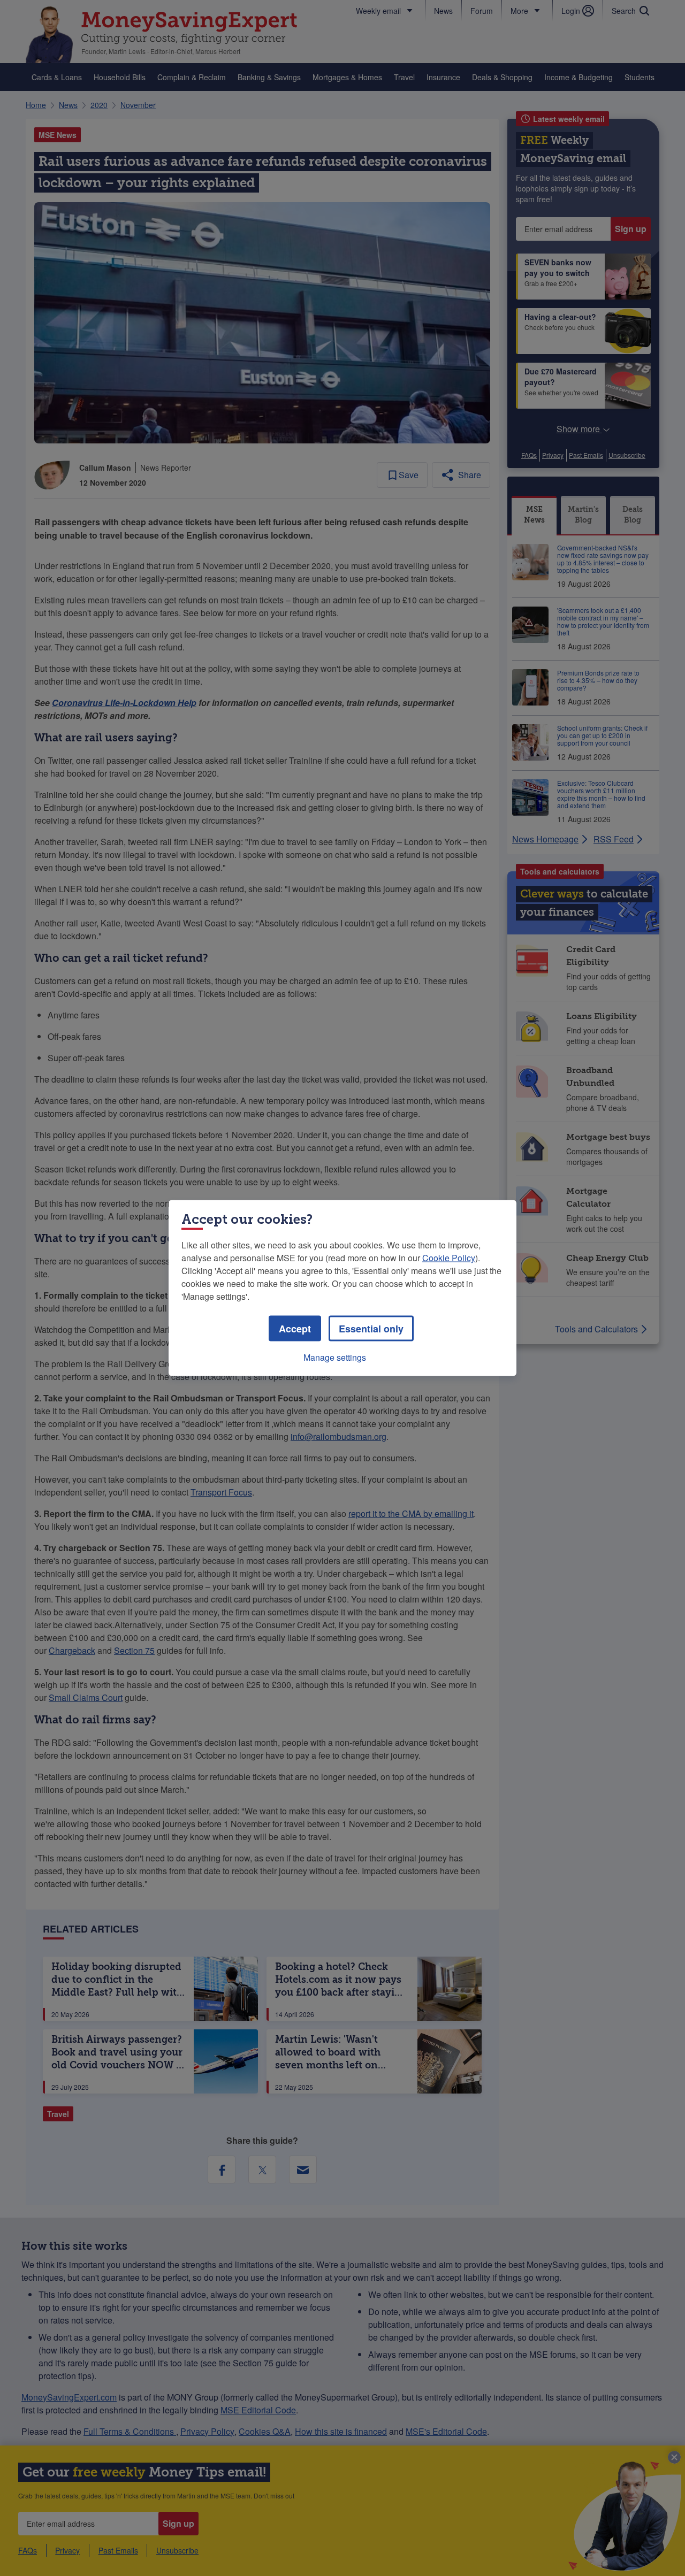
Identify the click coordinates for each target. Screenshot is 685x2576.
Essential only (371, 1329)
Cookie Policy (449, 1258)
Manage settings (335, 1357)
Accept (295, 1329)
